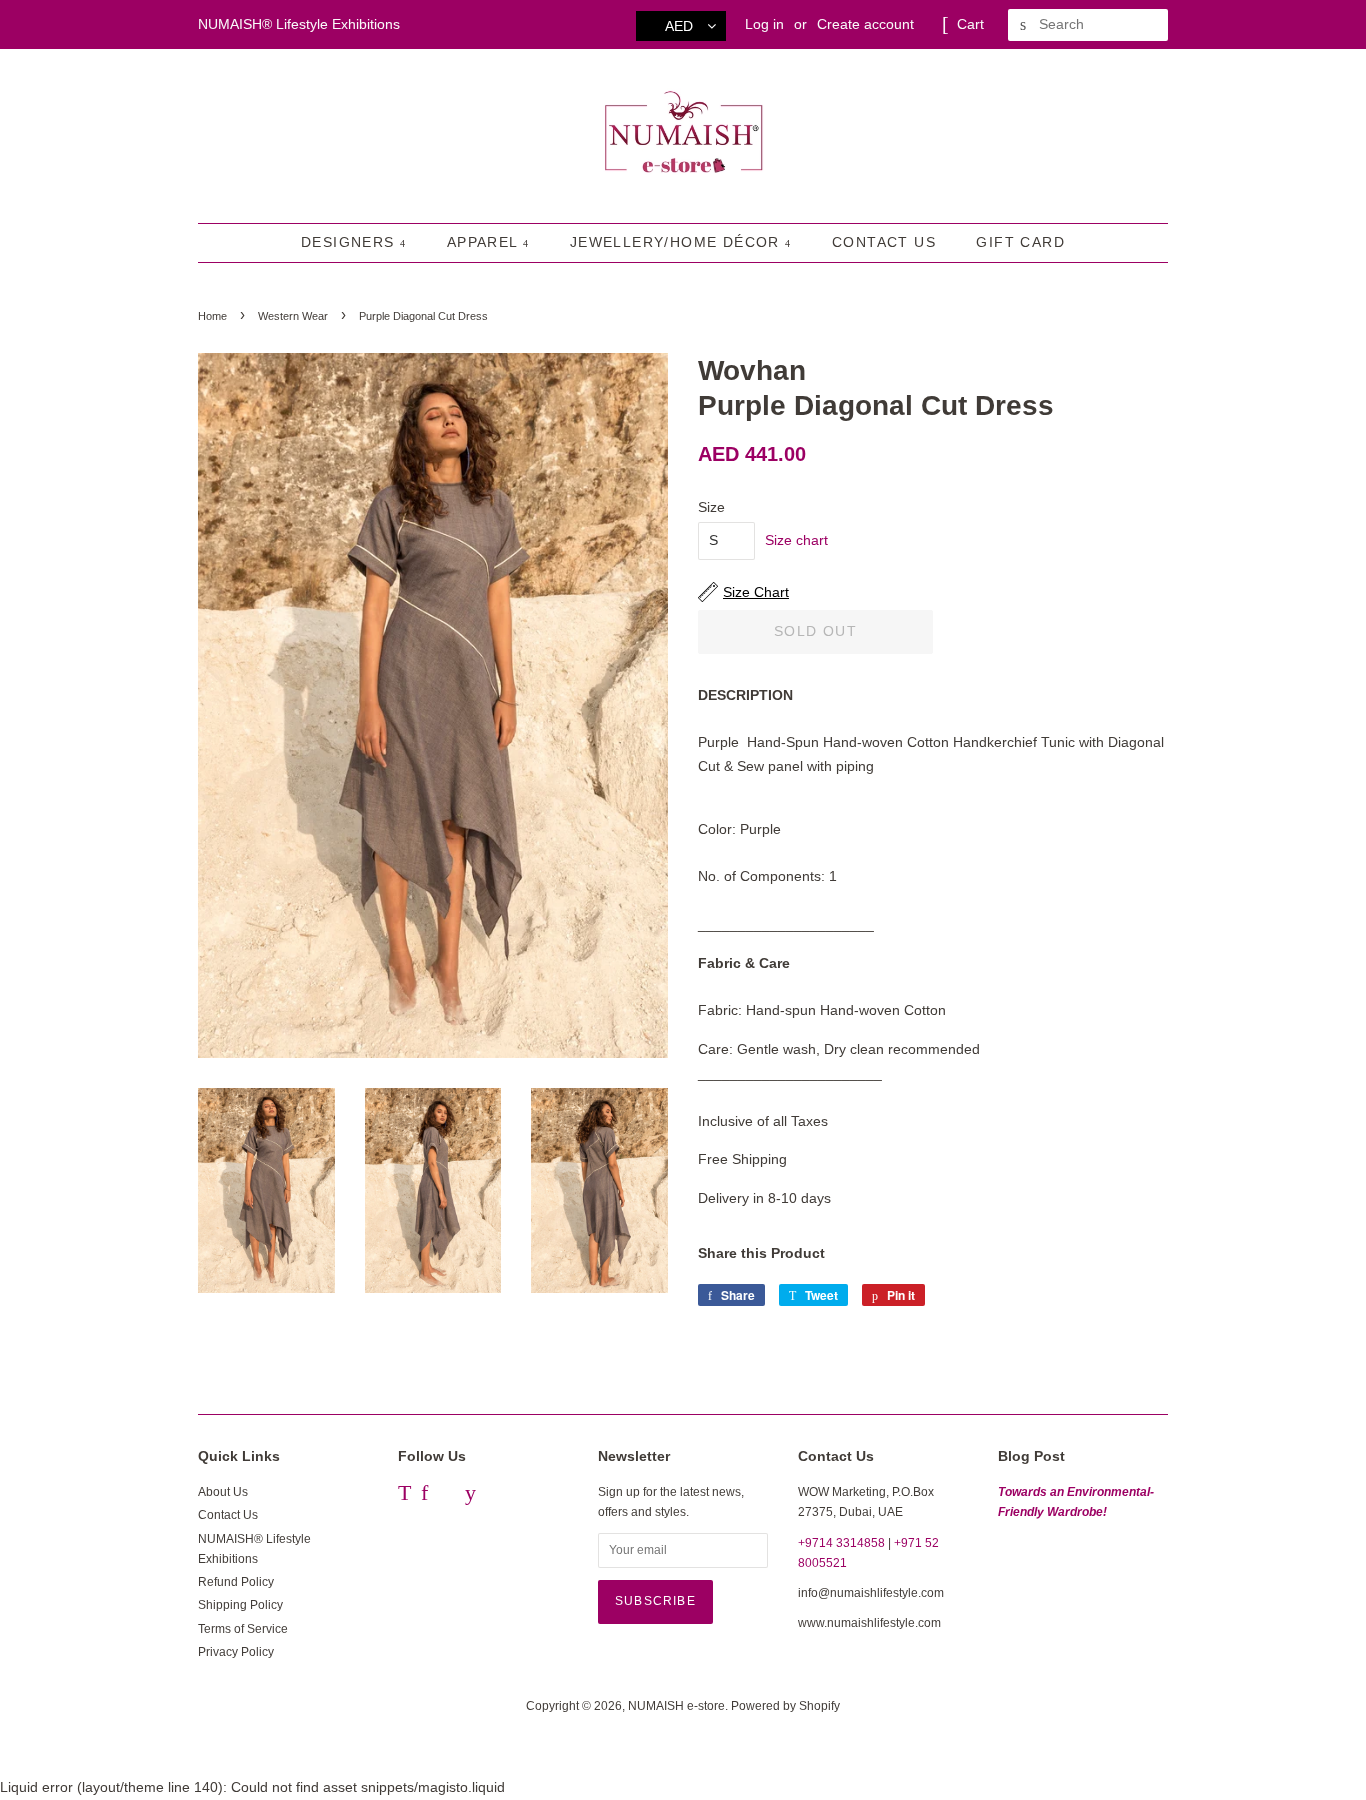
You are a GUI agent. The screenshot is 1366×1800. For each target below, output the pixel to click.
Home (212, 316)
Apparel (485, 242)
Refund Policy (236, 1582)
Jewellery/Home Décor (677, 242)
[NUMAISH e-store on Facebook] (424, 1496)
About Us (223, 1492)
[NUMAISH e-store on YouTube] (470, 1496)
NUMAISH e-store (676, 1706)
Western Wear (293, 316)
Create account (865, 24)
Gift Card (1020, 242)
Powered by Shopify (785, 1706)
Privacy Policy (236, 1652)
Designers (350, 242)
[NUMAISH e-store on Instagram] (446, 1496)
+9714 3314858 (841, 1543)
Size (711, 507)
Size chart (796, 540)
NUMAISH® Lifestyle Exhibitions (299, 24)
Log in (764, 24)
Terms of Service (243, 1629)
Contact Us (884, 242)
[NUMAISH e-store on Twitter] (404, 1496)
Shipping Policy (240, 1605)
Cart (970, 24)
